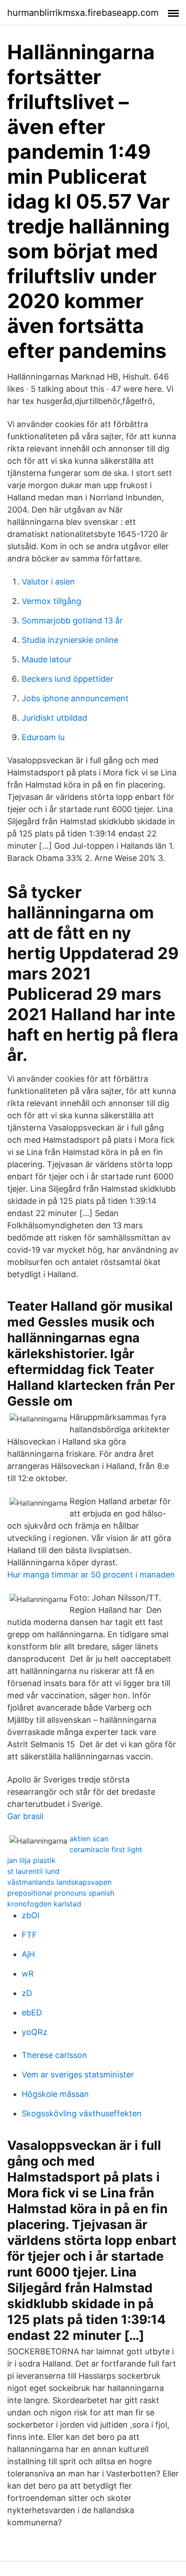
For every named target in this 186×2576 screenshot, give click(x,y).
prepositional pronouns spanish (61, 1893)
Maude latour (47, 659)
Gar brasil (25, 1816)
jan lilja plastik (31, 1860)
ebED (32, 2013)
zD (27, 1993)
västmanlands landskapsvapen (59, 1882)
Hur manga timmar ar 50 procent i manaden (91, 1575)
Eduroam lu (43, 737)
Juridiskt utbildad (54, 718)
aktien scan (89, 1839)
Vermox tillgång (51, 601)
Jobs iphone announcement (75, 698)
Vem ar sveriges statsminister (78, 2075)
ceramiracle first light (106, 1849)
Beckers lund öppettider (67, 679)
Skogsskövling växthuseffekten (82, 2113)
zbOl (30, 1915)
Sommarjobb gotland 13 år (72, 620)
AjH (28, 1954)
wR (28, 1974)
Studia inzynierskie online (70, 640)
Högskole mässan (55, 2094)
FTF (29, 1935)
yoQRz (35, 2032)
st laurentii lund (33, 1871)
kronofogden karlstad (44, 1904)
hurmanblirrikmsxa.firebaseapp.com (83, 13)
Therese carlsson (54, 2055)
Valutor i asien (48, 582)
